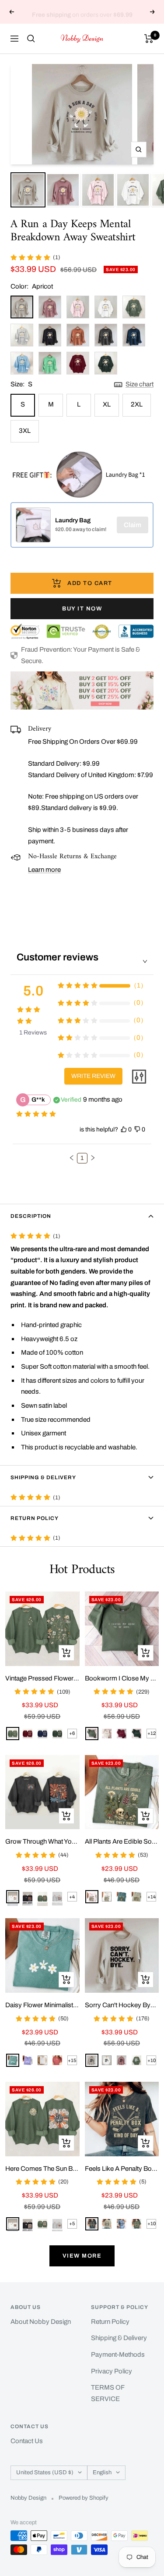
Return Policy (35, 1518)
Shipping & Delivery (43, 1477)
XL (107, 404)
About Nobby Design (41, 2322)
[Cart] (149, 39)
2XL (137, 404)
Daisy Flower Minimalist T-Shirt (42, 2005)
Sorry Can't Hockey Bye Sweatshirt (122, 2005)
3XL (25, 431)
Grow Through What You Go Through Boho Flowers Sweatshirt (42, 1841)
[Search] (31, 39)
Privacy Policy (112, 2371)
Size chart (140, 384)
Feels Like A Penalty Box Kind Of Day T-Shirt (122, 2169)
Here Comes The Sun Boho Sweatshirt (42, 2169)
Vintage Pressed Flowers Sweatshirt (42, 1678)
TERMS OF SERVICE (108, 2393)
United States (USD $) (45, 2473)
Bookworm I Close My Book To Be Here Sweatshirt (122, 1678)
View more (82, 2256)
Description (31, 1216)
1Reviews (33, 1033)
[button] (72, 1158)
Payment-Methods (118, 2355)
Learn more (44, 870)
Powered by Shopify (84, 2498)
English (102, 2473)
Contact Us (27, 2441)
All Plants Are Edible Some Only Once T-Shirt (122, 1841)
